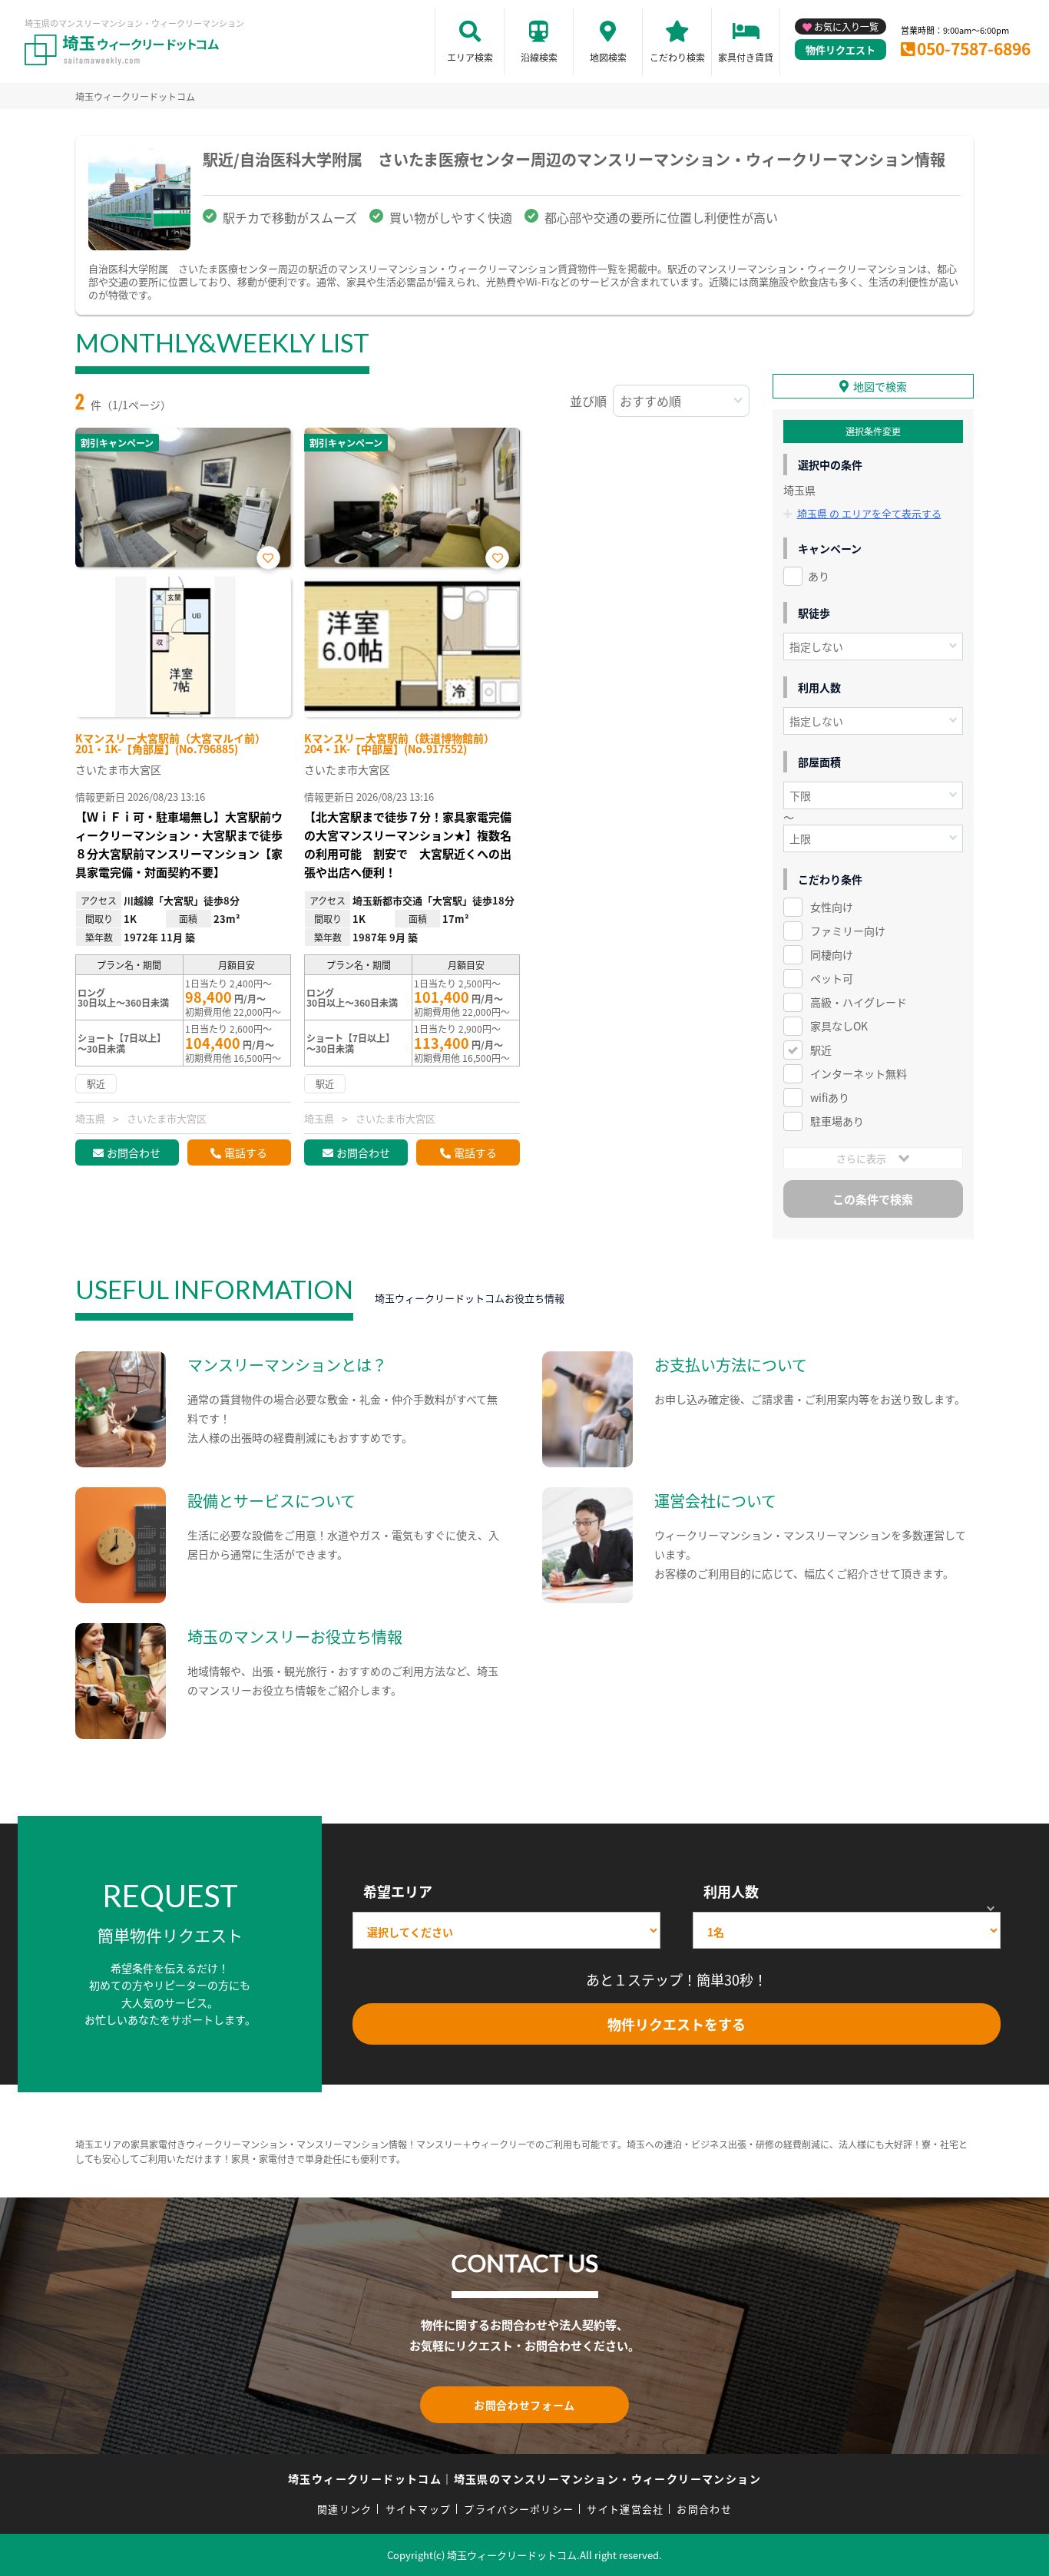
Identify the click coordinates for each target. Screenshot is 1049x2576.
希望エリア (398, 1891)
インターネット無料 (859, 1073)
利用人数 (731, 1891)
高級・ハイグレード (859, 1002)
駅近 (821, 1050)
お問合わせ (134, 1152)
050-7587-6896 (974, 48)
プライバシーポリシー (519, 2509)
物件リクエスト (841, 50)
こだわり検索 (677, 57)
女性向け (832, 907)
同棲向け (832, 954)
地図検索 (608, 57)
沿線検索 (539, 57)
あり (819, 576)
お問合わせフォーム (524, 2405)
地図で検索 (880, 386)
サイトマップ (419, 2509)
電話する (246, 1152)
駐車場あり (837, 1121)
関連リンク (345, 2509)
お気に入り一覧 (846, 26)
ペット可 (832, 978)
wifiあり (830, 1097)
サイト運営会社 (625, 2509)
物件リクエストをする (677, 2024)
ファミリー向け (848, 931)
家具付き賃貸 (746, 57)
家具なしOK (839, 1026)
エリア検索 (470, 57)
